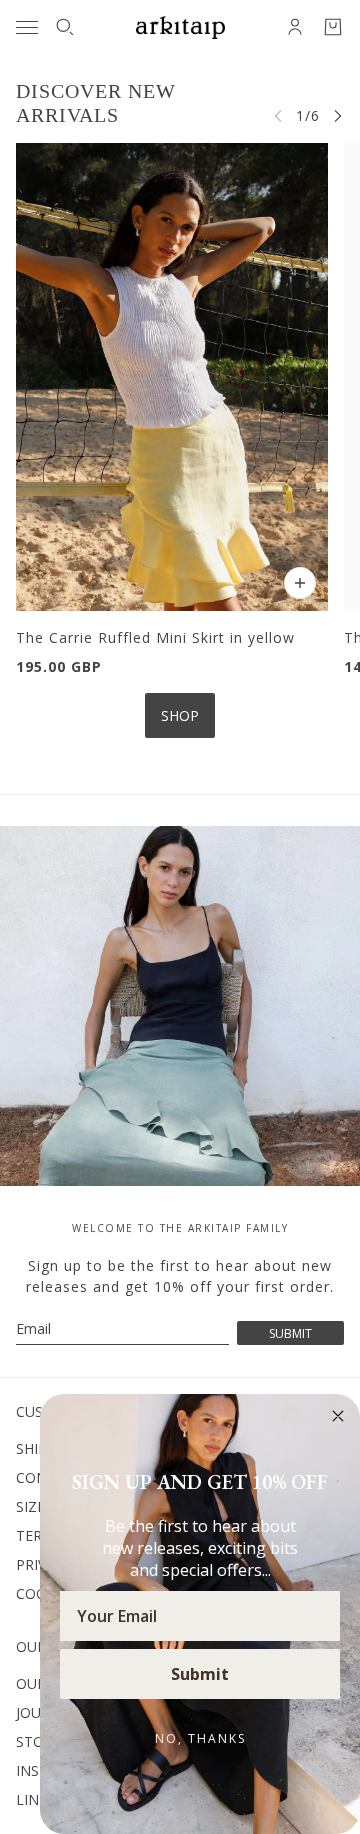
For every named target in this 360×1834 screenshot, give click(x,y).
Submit (200, 1674)
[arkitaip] (180, 27)
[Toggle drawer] (27, 27)
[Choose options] (300, 583)
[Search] (65, 27)
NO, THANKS (200, 1738)
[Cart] (333, 27)
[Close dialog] (338, 1416)
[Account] (295, 27)
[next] (338, 115)
